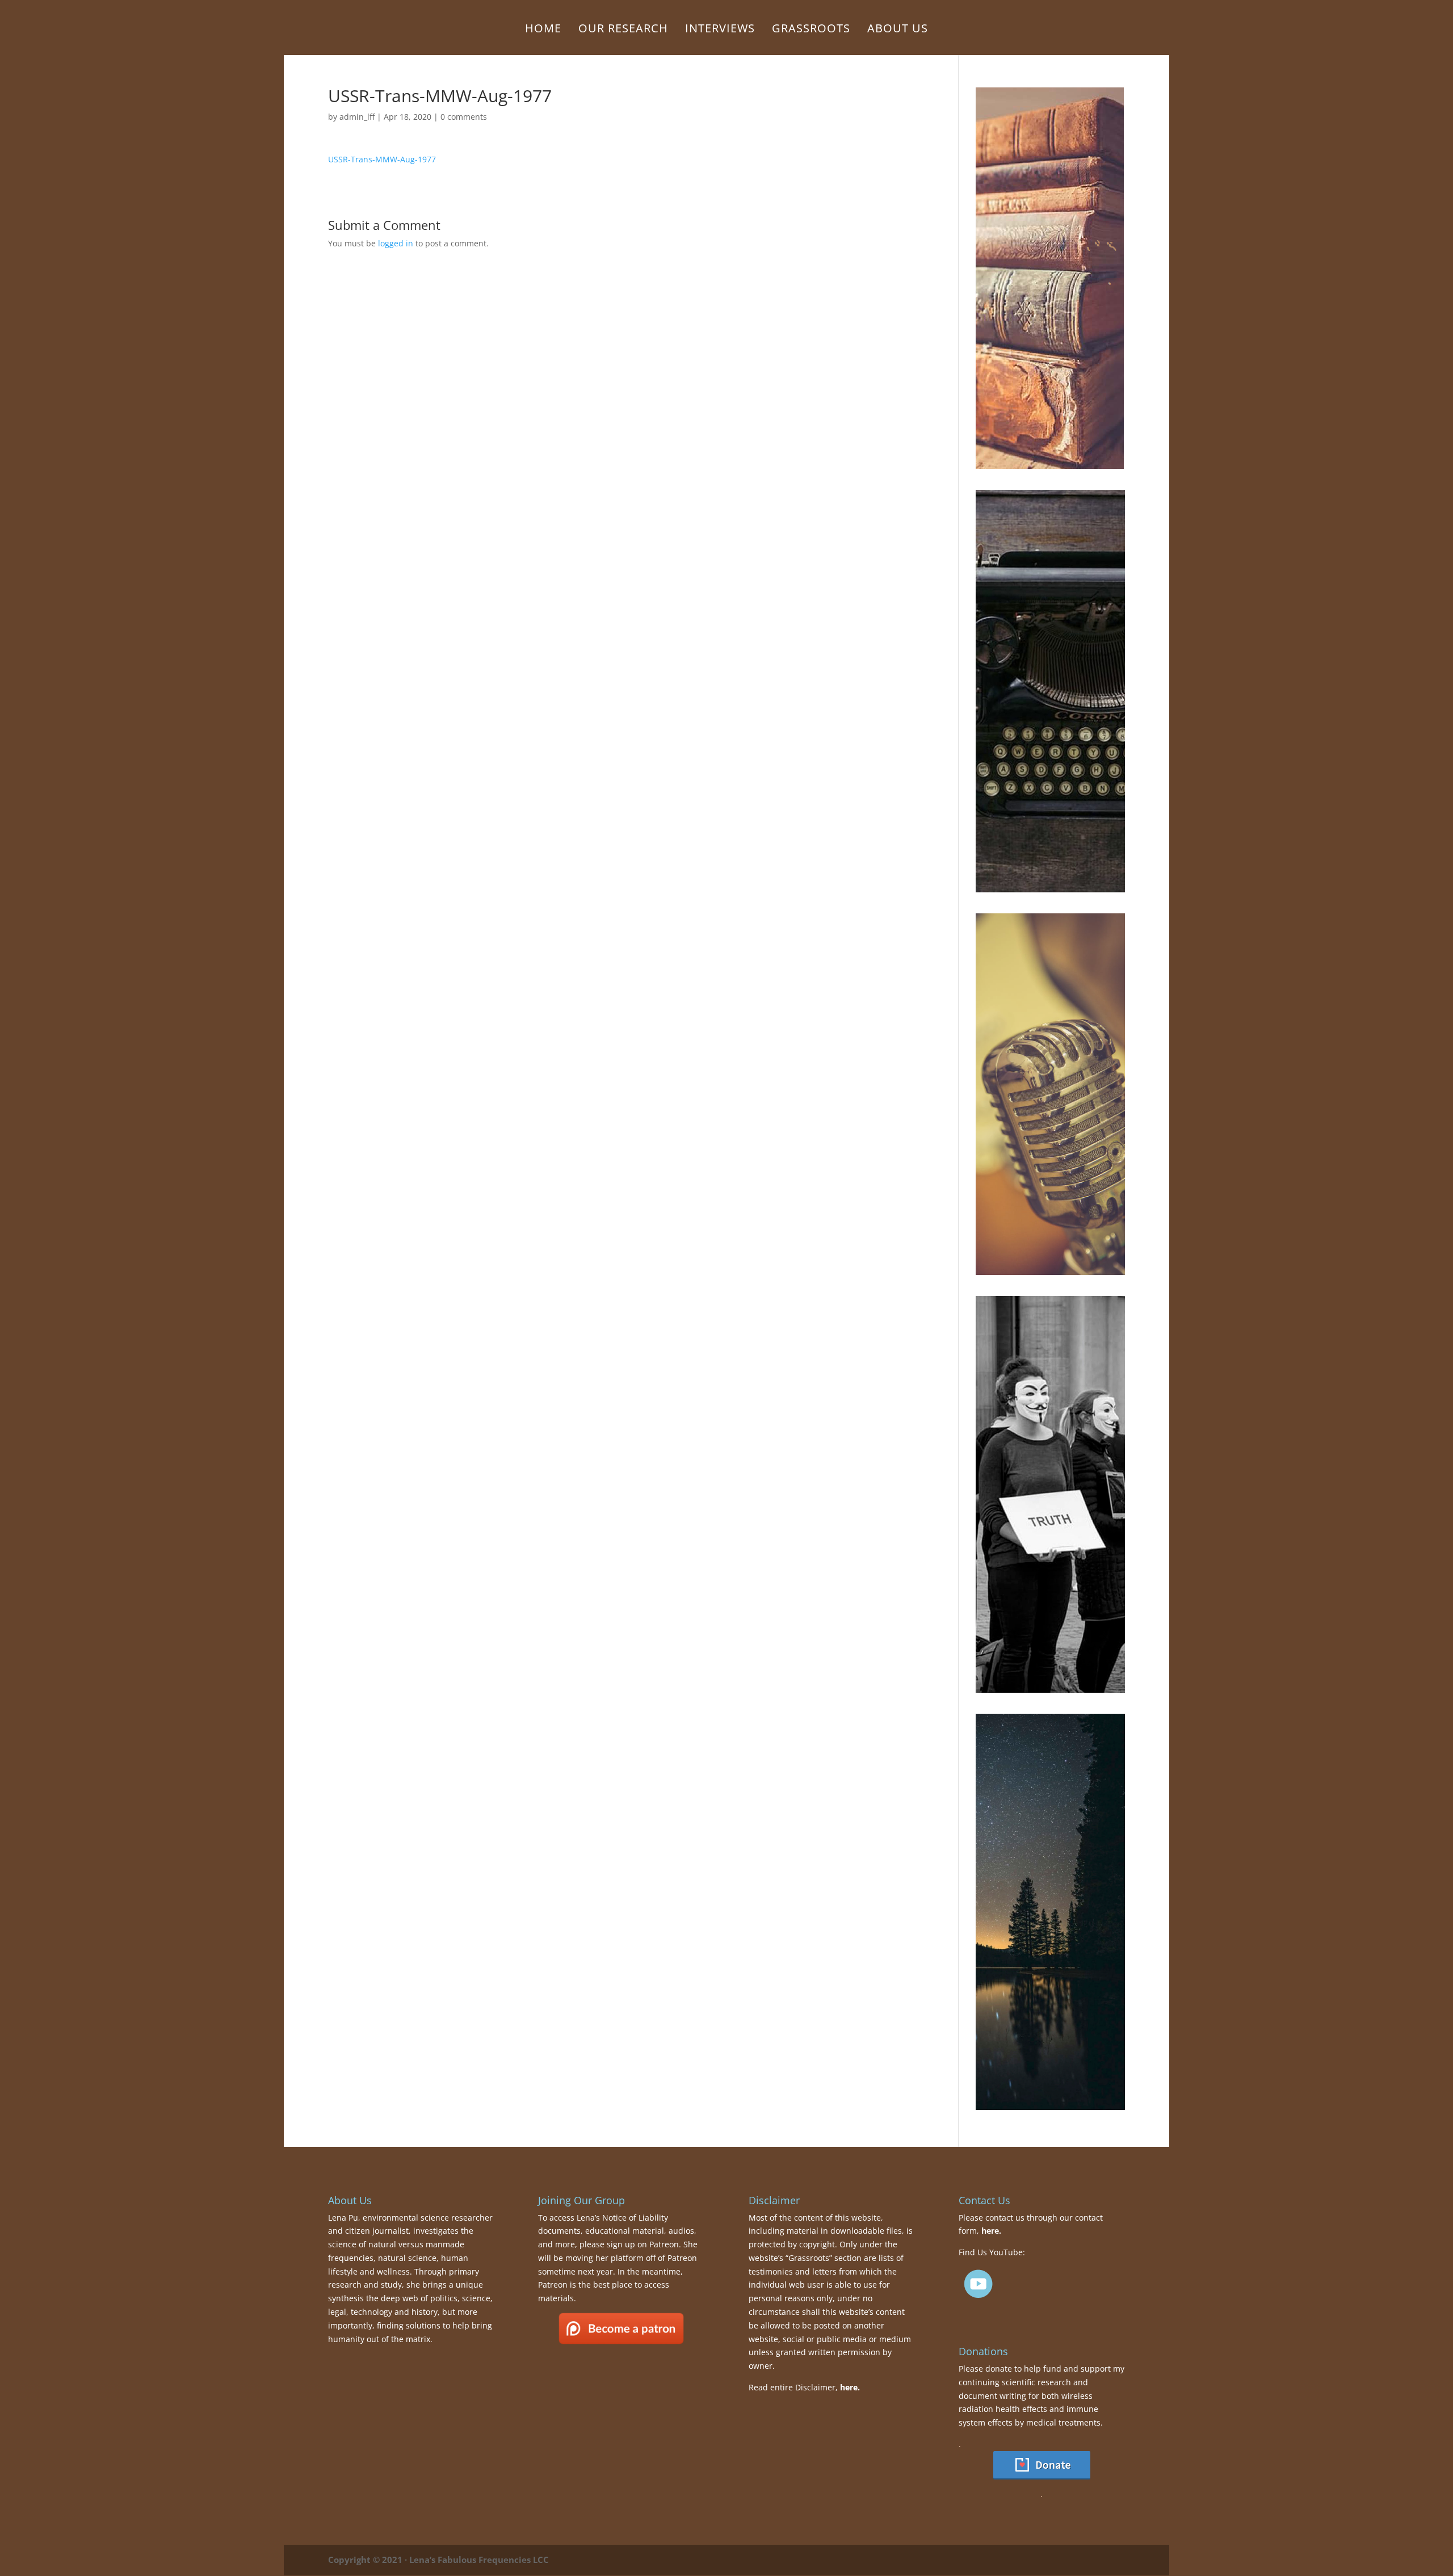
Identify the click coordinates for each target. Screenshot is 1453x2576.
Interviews (720, 30)
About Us (898, 30)
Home (543, 30)
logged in (396, 243)
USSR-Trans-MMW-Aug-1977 (382, 159)
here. (850, 2387)
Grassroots (811, 30)
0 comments (464, 117)
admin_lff (357, 117)
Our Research (623, 30)
